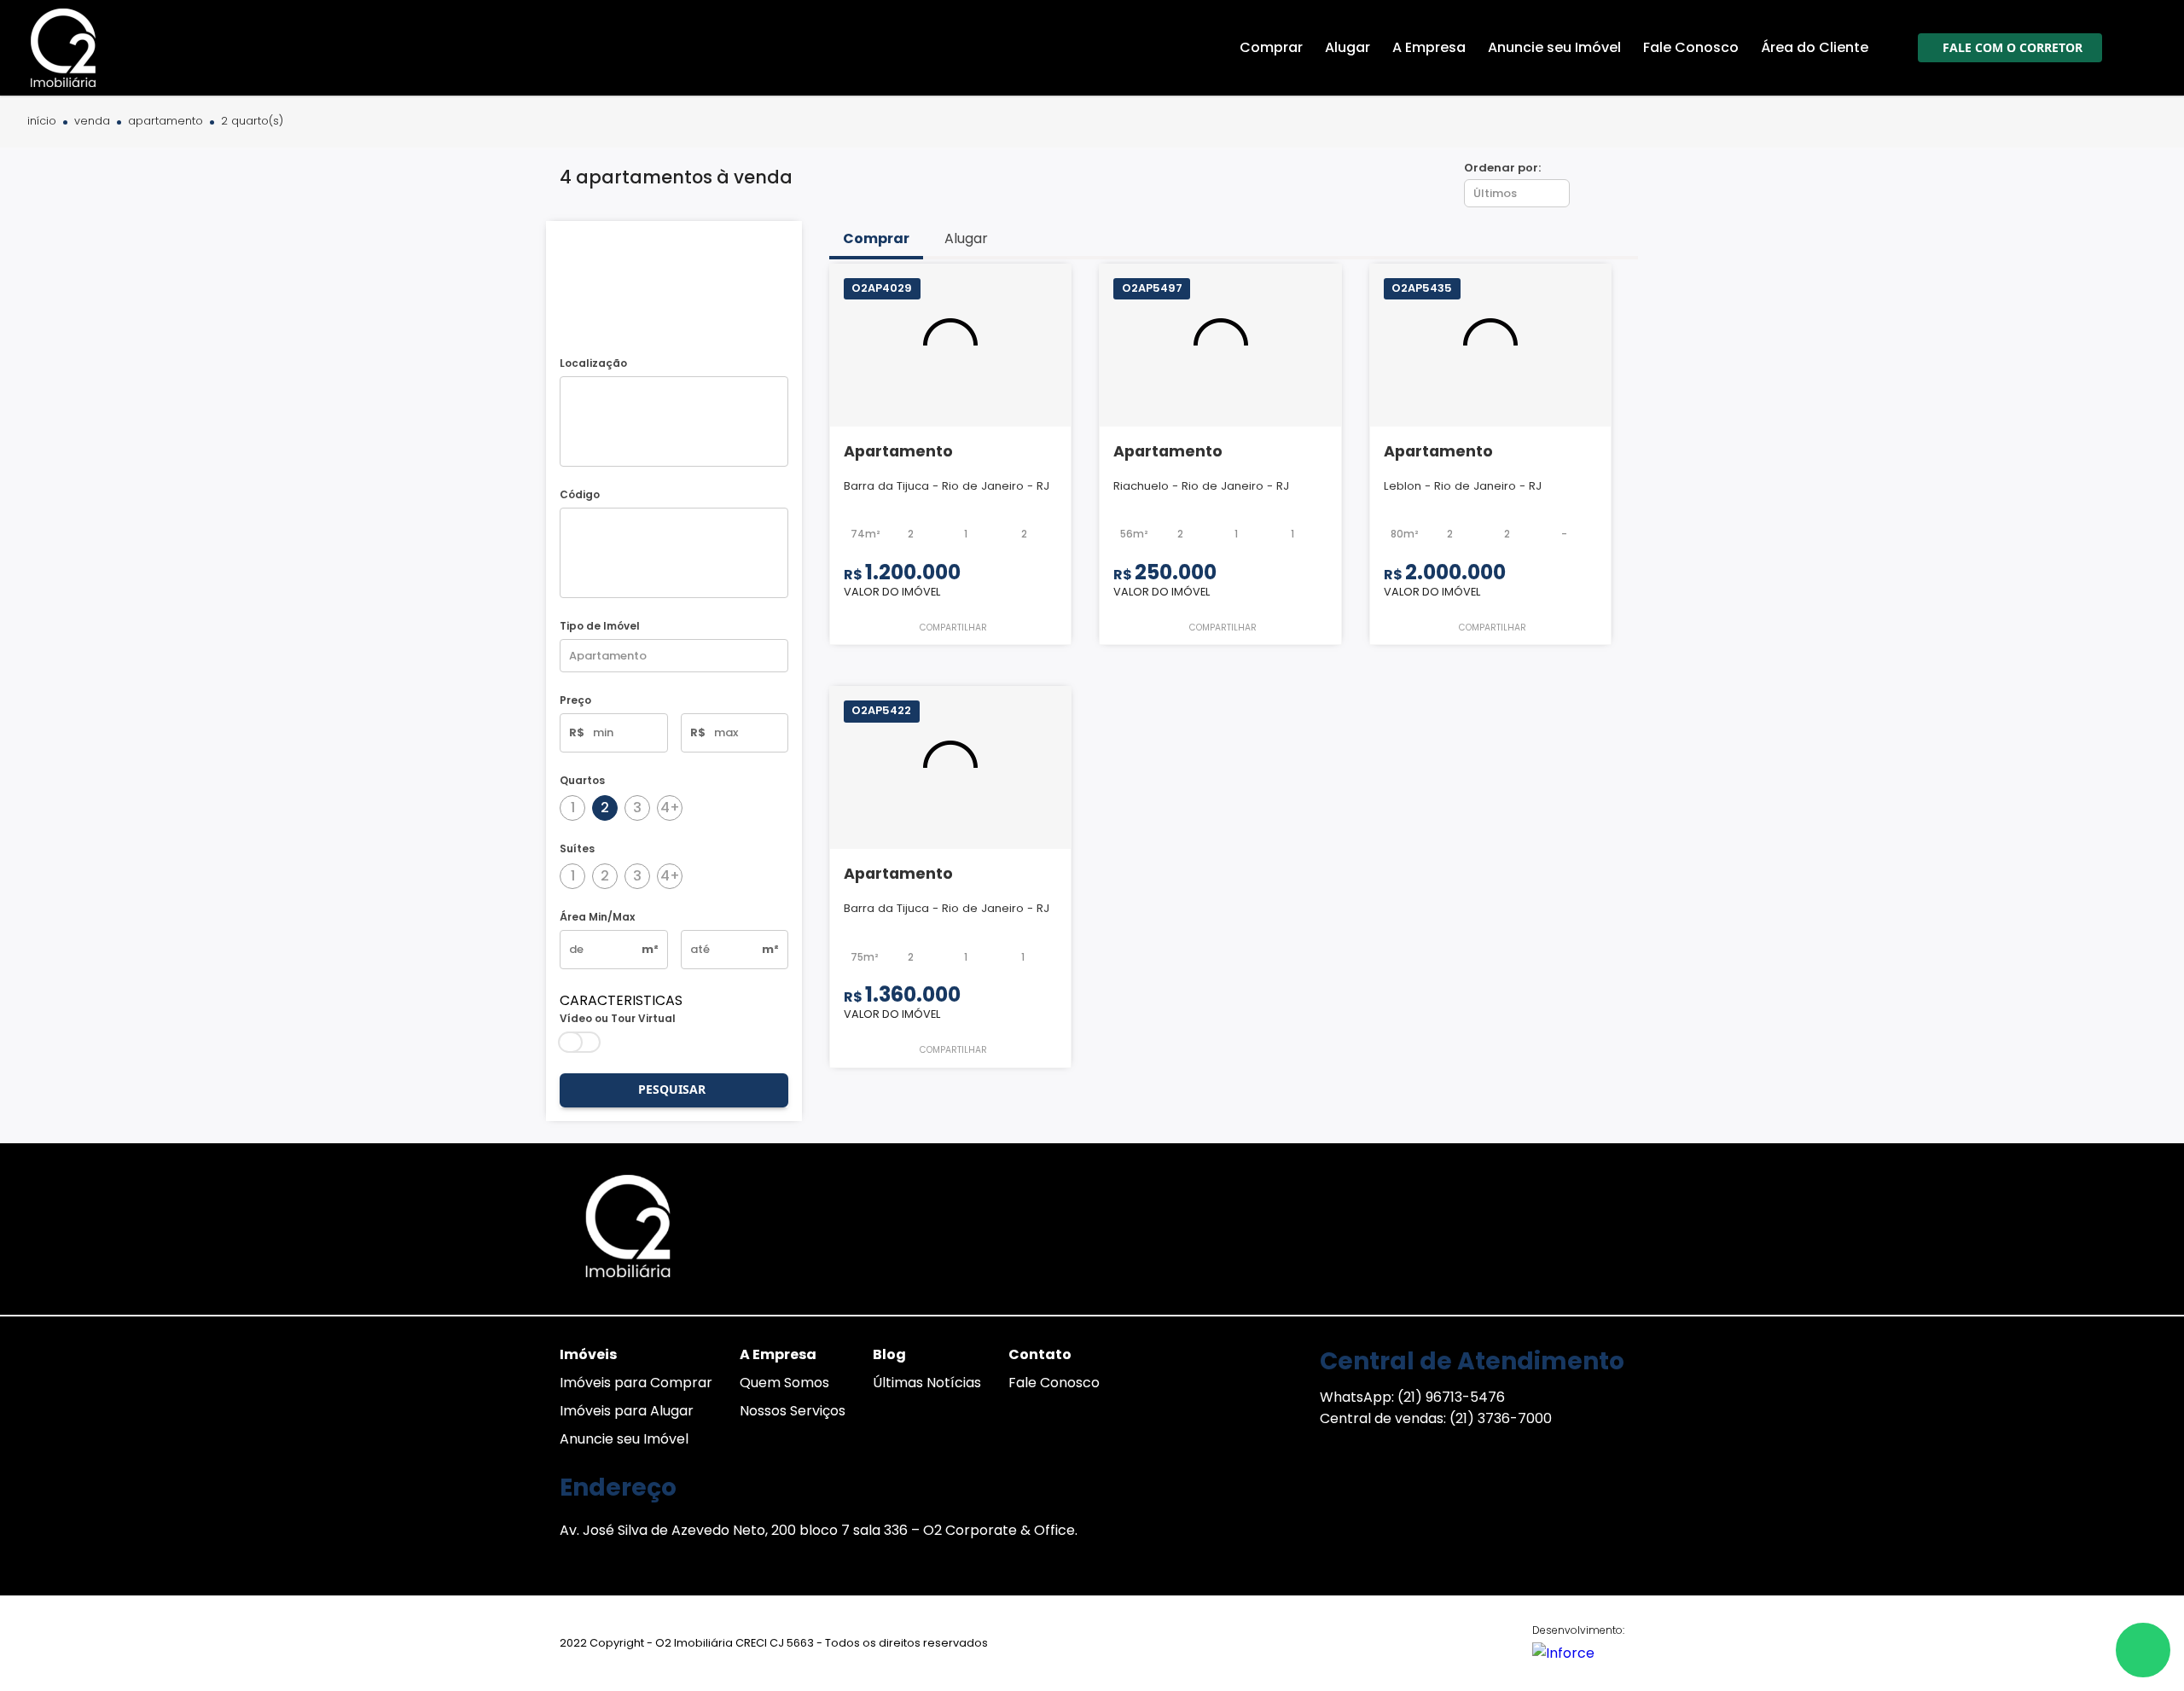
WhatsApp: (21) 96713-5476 (1412, 1397)
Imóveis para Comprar (636, 1383)
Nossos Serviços (793, 1411)
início (42, 122)
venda (92, 122)
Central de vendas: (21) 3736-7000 (1436, 1418)
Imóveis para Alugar (627, 1411)
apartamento (166, 122)
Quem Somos (784, 1383)
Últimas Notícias (927, 1383)
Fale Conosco (1054, 1383)
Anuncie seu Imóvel (624, 1439)
